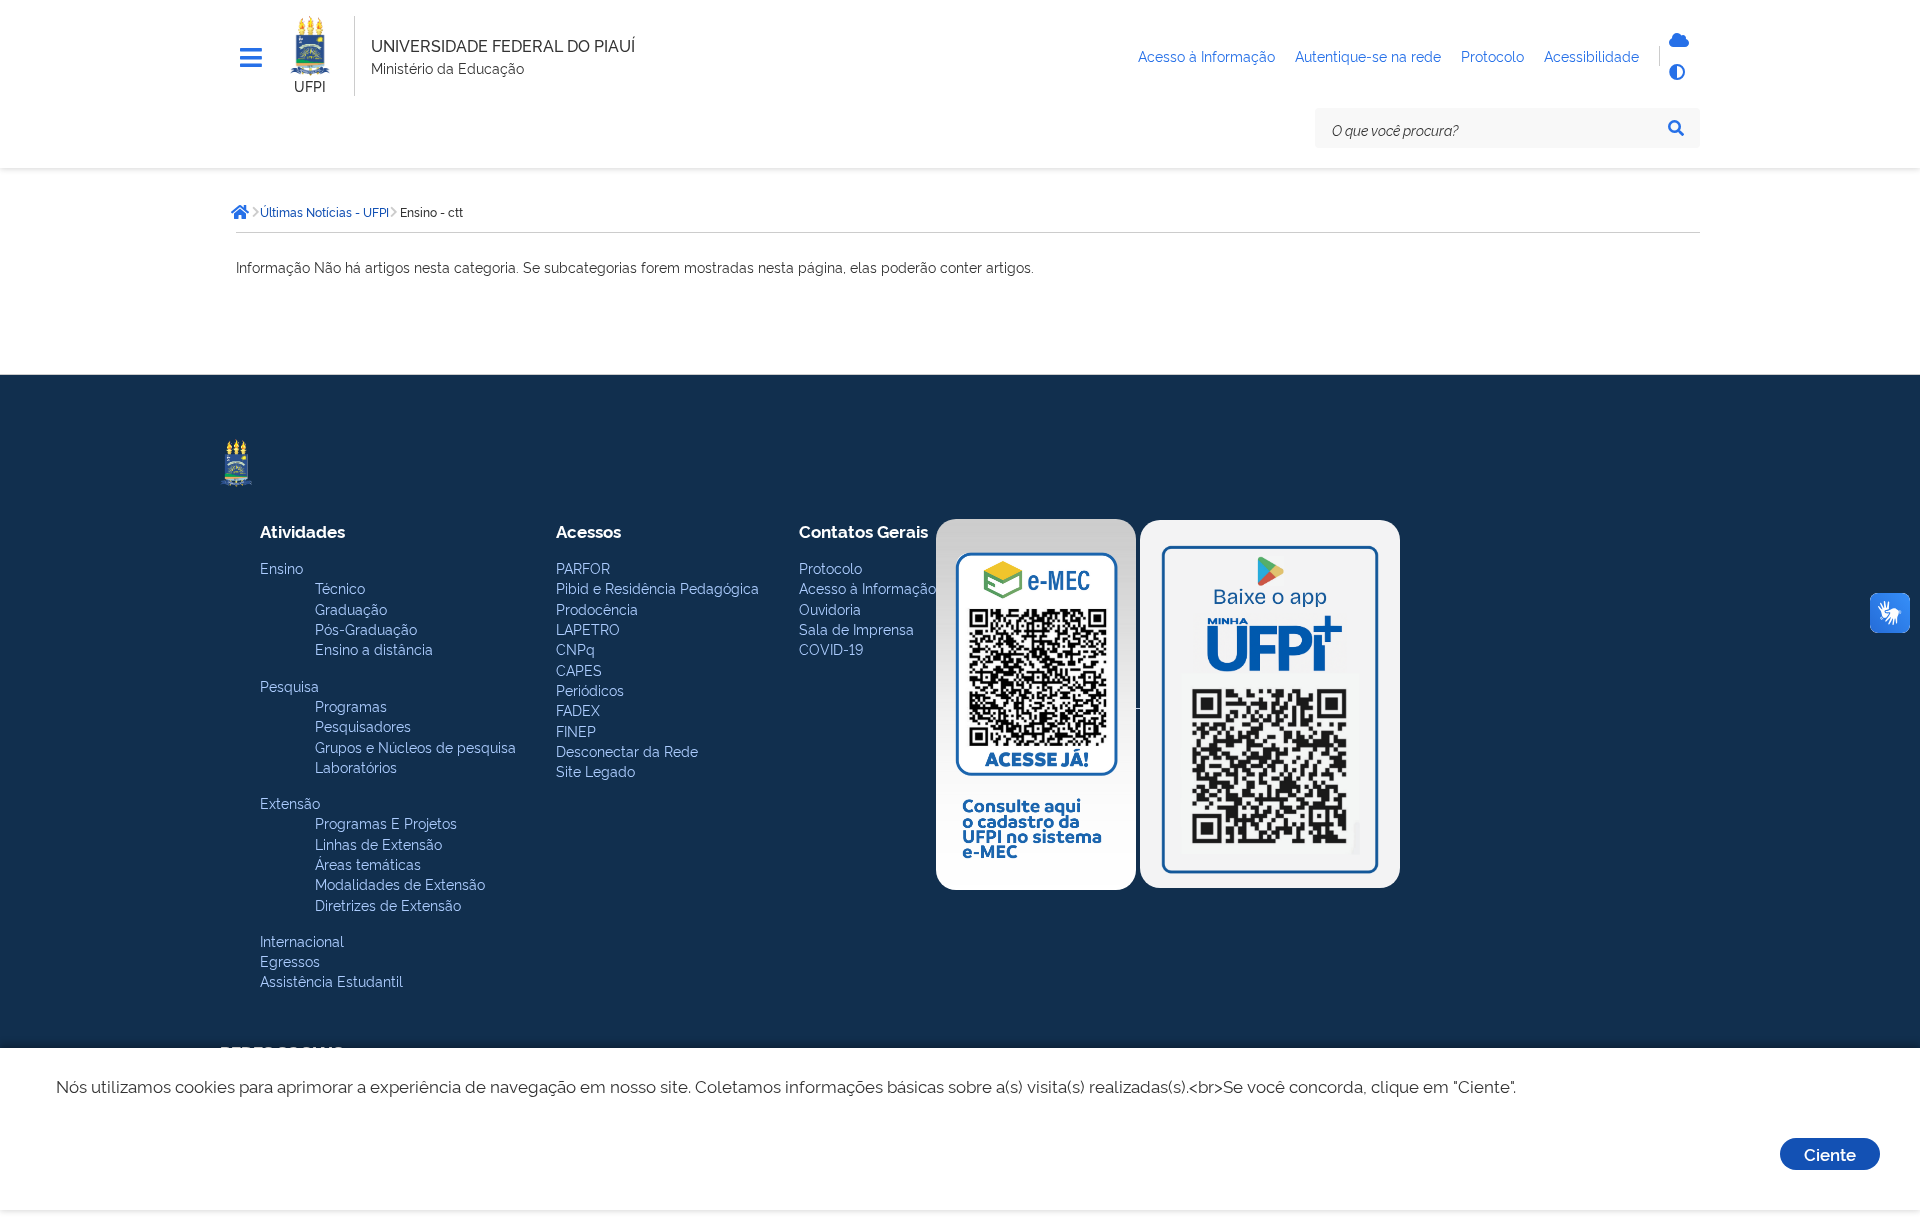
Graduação (351, 608)
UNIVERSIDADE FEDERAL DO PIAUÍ (503, 45)
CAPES (579, 669)
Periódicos (590, 689)
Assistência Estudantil (331, 980)
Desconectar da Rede (627, 750)
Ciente (1830, 1153)
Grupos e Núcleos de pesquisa (415, 746)
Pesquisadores (363, 725)
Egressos (290, 960)
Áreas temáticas (368, 863)
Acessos (588, 530)
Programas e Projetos (386, 822)
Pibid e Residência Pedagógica (657, 587)
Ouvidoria (830, 608)
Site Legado (595, 770)
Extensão (290, 802)
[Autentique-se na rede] (1676, 40)
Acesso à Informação (867, 587)
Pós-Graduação (366, 628)
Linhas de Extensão (378, 843)
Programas (351, 705)
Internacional (302, 940)
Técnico (340, 587)
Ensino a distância (374, 648)
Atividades (302, 530)
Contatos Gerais (863, 530)
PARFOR (583, 567)
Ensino (281, 567)
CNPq (575, 648)
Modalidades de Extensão (400, 883)
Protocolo (830, 567)
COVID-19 (831, 648)
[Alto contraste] (1676, 72)
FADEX (578, 709)
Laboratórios (356, 766)
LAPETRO (588, 628)
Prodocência (597, 608)
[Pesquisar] (1676, 128)
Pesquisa (289, 685)
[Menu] (251, 58)
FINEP (576, 730)
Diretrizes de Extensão (388, 904)
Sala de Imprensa (856, 628)
